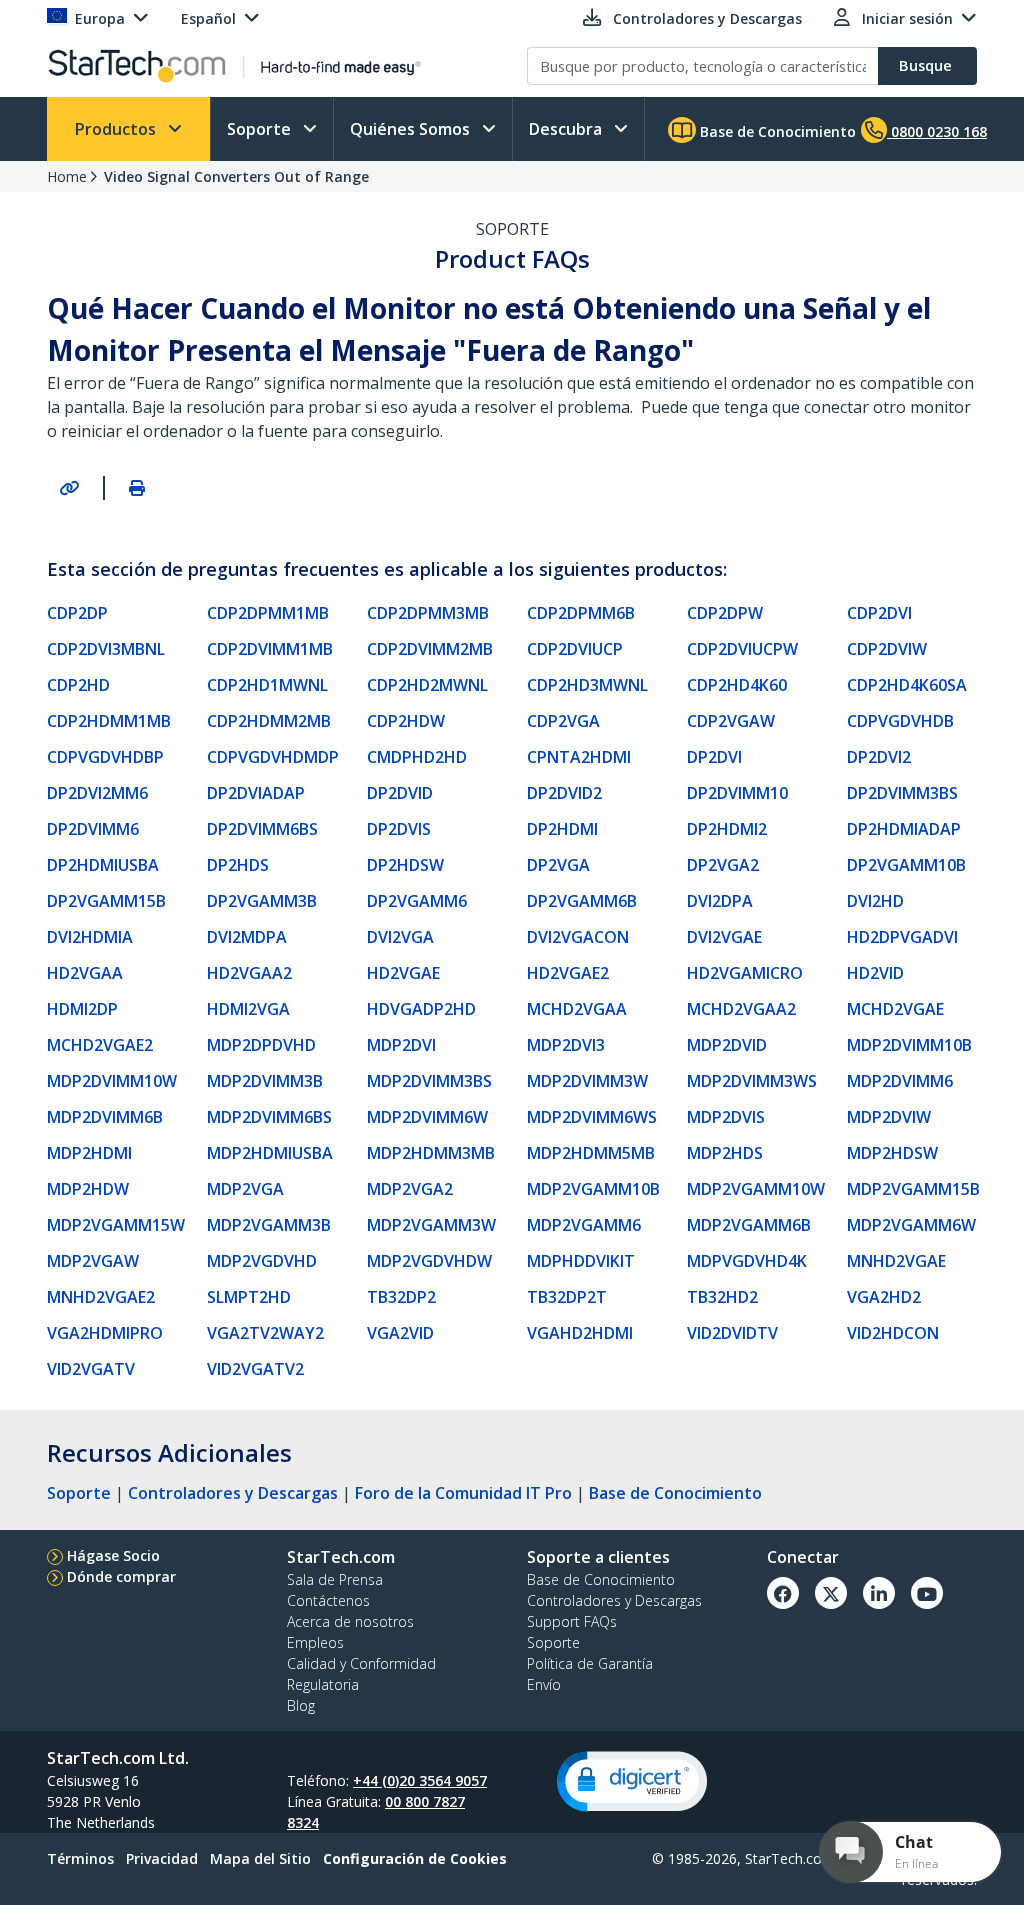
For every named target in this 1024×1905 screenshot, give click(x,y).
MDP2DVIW (889, 1117)
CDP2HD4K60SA (907, 685)
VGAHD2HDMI (580, 1333)
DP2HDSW (405, 865)
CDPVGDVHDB (900, 721)
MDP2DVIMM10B (909, 1045)
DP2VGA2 (723, 865)
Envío (544, 1684)
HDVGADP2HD (421, 1009)
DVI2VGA (400, 937)
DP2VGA (558, 865)
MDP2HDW (88, 1189)
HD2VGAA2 (249, 973)
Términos (80, 1858)
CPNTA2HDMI (579, 757)
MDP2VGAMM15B (913, 1189)
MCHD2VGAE (895, 1009)
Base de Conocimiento (776, 131)
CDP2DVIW (887, 649)
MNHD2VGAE (896, 1261)
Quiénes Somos (412, 129)
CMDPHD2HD (417, 757)
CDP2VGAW (731, 721)
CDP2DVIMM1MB (270, 649)
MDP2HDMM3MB (431, 1153)
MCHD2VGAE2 (100, 1045)
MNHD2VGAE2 (101, 1297)
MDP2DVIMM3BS (429, 1081)
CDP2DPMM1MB (268, 613)
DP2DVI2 (879, 757)
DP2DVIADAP (256, 793)
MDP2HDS (725, 1153)
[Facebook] (783, 1593)
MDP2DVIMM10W (112, 1081)
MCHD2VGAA (577, 1009)
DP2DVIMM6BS (262, 829)
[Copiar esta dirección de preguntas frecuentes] (69, 488)
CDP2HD (78, 685)
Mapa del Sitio (260, 1858)
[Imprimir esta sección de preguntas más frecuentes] (137, 488)
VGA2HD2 (884, 1297)
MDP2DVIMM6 (900, 1081)
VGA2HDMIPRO (105, 1333)
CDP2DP (77, 613)
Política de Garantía (590, 1663)
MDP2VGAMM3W (431, 1225)
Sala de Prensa (335, 1579)
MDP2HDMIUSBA (270, 1153)
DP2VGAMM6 (417, 901)
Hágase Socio (113, 1555)
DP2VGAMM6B (582, 901)
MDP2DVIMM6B (105, 1117)
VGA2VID (400, 1333)
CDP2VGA (563, 721)
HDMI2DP (82, 1009)
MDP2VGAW (93, 1261)
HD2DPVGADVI (902, 937)
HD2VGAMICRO (745, 973)
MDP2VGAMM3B (269, 1225)
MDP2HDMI (89, 1153)
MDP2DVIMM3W (587, 1081)
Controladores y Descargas (233, 1493)
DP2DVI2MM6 (97, 793)
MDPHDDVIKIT (581, 1261)
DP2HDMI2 (727, 829)
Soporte (261, 129)
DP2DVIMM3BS (902, 793)
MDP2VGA (245, 1189)
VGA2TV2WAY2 (265, 1333)
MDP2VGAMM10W (756, 1189)
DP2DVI (714, 757)
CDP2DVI (879, 613)
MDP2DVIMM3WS (752, 1081)
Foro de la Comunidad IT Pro (463, 1493)
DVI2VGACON (578, 937)
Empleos (315, 1642)
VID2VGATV (91, 1369)
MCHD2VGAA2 (741, 1009)
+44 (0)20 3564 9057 (420, 1780)
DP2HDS (238, 865)
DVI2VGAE (724, 937)
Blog (301, 1705)
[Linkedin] (879, 1593)
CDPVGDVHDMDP (273, 757)
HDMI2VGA (248, 1009)
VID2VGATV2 (255, 1369)
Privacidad (162, 1858)
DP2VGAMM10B (906, 865)
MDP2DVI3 (566, 1045)
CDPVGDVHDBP (105, 757)
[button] (632, 1781)
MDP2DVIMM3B (265, 1081)
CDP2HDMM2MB (269, 721)
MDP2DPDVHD (261, 1045)
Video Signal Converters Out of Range (236, 176)
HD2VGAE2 (568, 973)
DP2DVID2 (564, 793)
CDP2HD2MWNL (427, 685)
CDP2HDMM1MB (109, 721)
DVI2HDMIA (90, 937)
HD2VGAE (403, 973)
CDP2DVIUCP (575, 649)
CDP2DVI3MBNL (106, 649)
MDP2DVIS (726, 1117)
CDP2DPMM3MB (428, 613)
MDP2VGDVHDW (429, 1261)
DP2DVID (400, 793)
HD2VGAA (85, 973)
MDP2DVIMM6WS (592, 1117)
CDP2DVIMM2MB (430, 649)
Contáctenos (328, 1600)
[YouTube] (927, 1593)
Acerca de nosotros (350, 1621)
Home (67, 176)
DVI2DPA (720, 901)
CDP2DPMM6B (581, 613)
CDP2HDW (406, 721)
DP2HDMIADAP (904, 829)
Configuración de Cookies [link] (415, 1858)
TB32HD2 (722, 1297)
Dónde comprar (121, 1576)
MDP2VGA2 (410, 1189)
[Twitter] (831, 1593)
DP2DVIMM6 (93, 829)
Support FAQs (572, 1621)
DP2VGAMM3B (262, 901)
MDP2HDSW (892, 1153)
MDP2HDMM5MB (591, 1153)
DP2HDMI (562, 829)
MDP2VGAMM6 (584, 1225)
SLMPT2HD (249, 1297)
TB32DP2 (401, 1297)
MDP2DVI (401, 1045)
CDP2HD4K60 (737, 685)
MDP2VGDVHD (262, 1261)
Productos (117, 129)
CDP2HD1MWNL (267, 685)
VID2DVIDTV (732, 1333)
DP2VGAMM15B (106, 901)
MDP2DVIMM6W (427, 1117)
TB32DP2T (567, 1297)
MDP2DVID (727, 1045)
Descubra (567, 129)
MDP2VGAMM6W (911, 1225)
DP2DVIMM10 (737, 793)
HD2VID (875, 973)
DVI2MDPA (247, 937)
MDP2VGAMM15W (116, 1225)
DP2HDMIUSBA (103, 865)
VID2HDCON (893, 1333)
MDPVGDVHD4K (747, 1261)
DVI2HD (875, 901)
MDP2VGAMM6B (749, 1225)
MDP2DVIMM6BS (269, 1117)
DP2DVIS (399, 829)
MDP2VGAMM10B (593, 1189)
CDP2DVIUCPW (742, 649)
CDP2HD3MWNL (587, 685)
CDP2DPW (725, 613)
